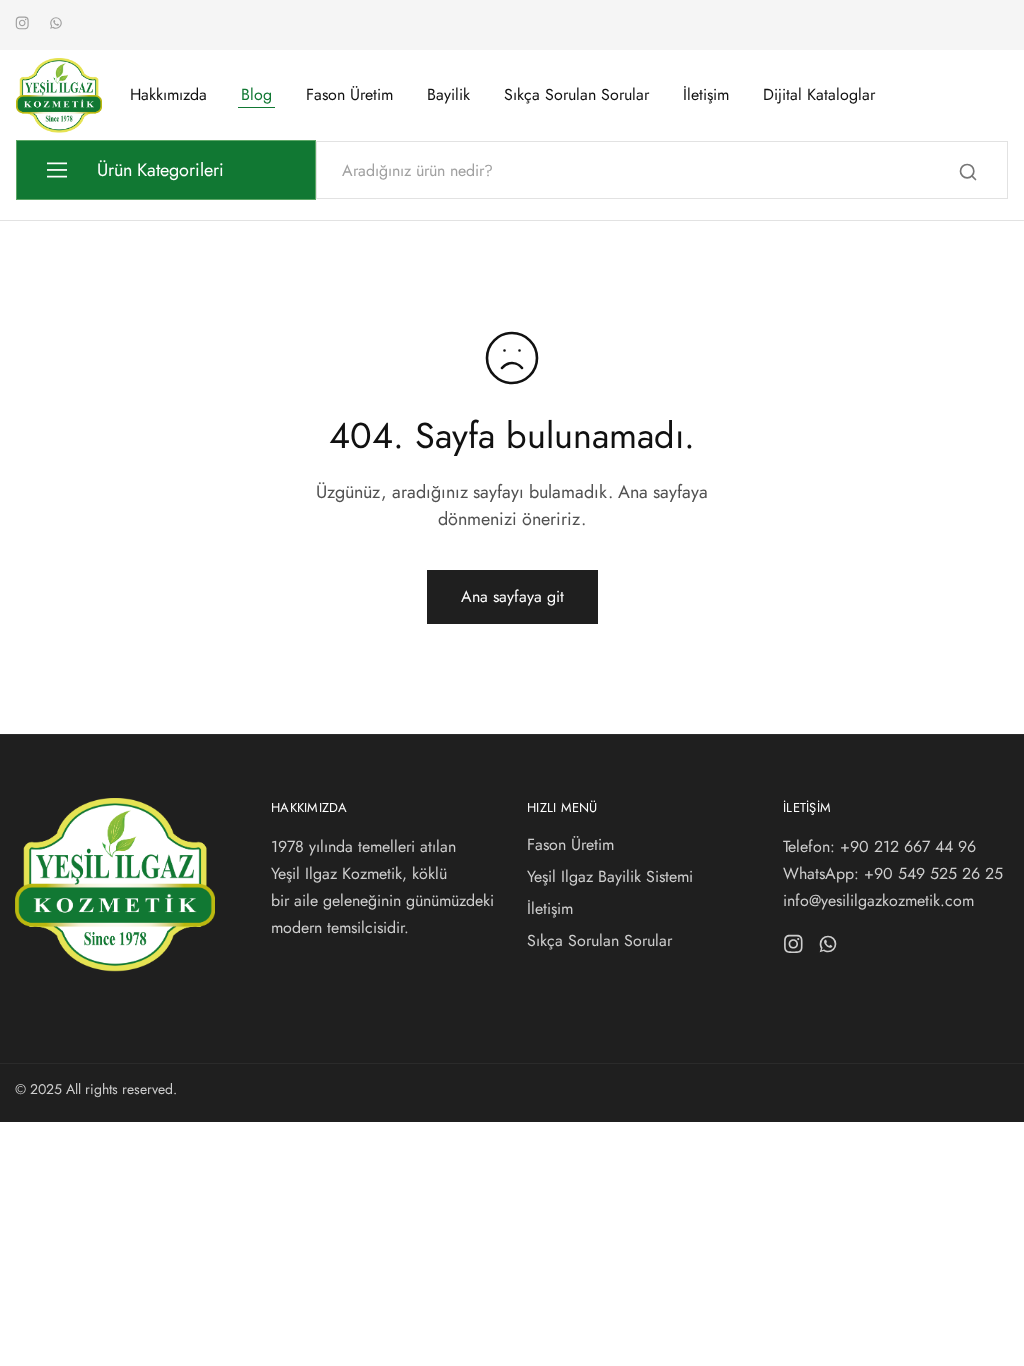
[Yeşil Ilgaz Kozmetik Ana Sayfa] (115, 966)
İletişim (706, 95)
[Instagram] (793, 948)
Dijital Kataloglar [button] (819, 95)
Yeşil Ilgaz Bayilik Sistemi (610, 876)
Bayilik (448, 95)
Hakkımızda (168, 95)
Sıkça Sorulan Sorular (576, 95)
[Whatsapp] (828, 948)
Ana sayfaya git (512, 596)
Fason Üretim (349, 95)
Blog (256, 95)
